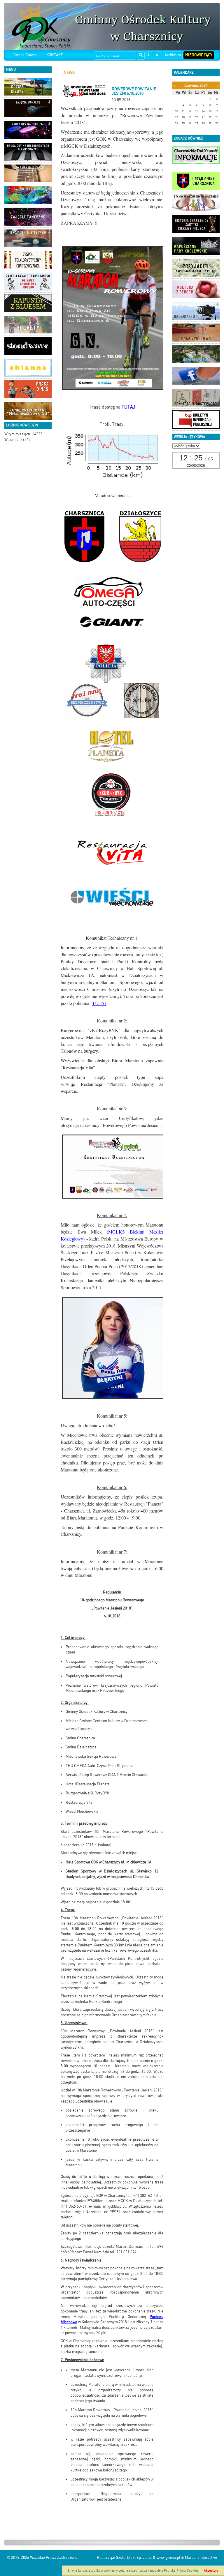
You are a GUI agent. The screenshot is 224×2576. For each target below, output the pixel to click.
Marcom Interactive (201, 2558)
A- (149, 55)
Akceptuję (211, 2571)
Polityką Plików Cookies (181, 2571)
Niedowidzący (199, 55)
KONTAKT (55, 55)
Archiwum (173, 55)
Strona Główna (26, 55)
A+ (158, 55)
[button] (49, 81)
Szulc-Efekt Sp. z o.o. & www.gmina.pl (148, 2558)
